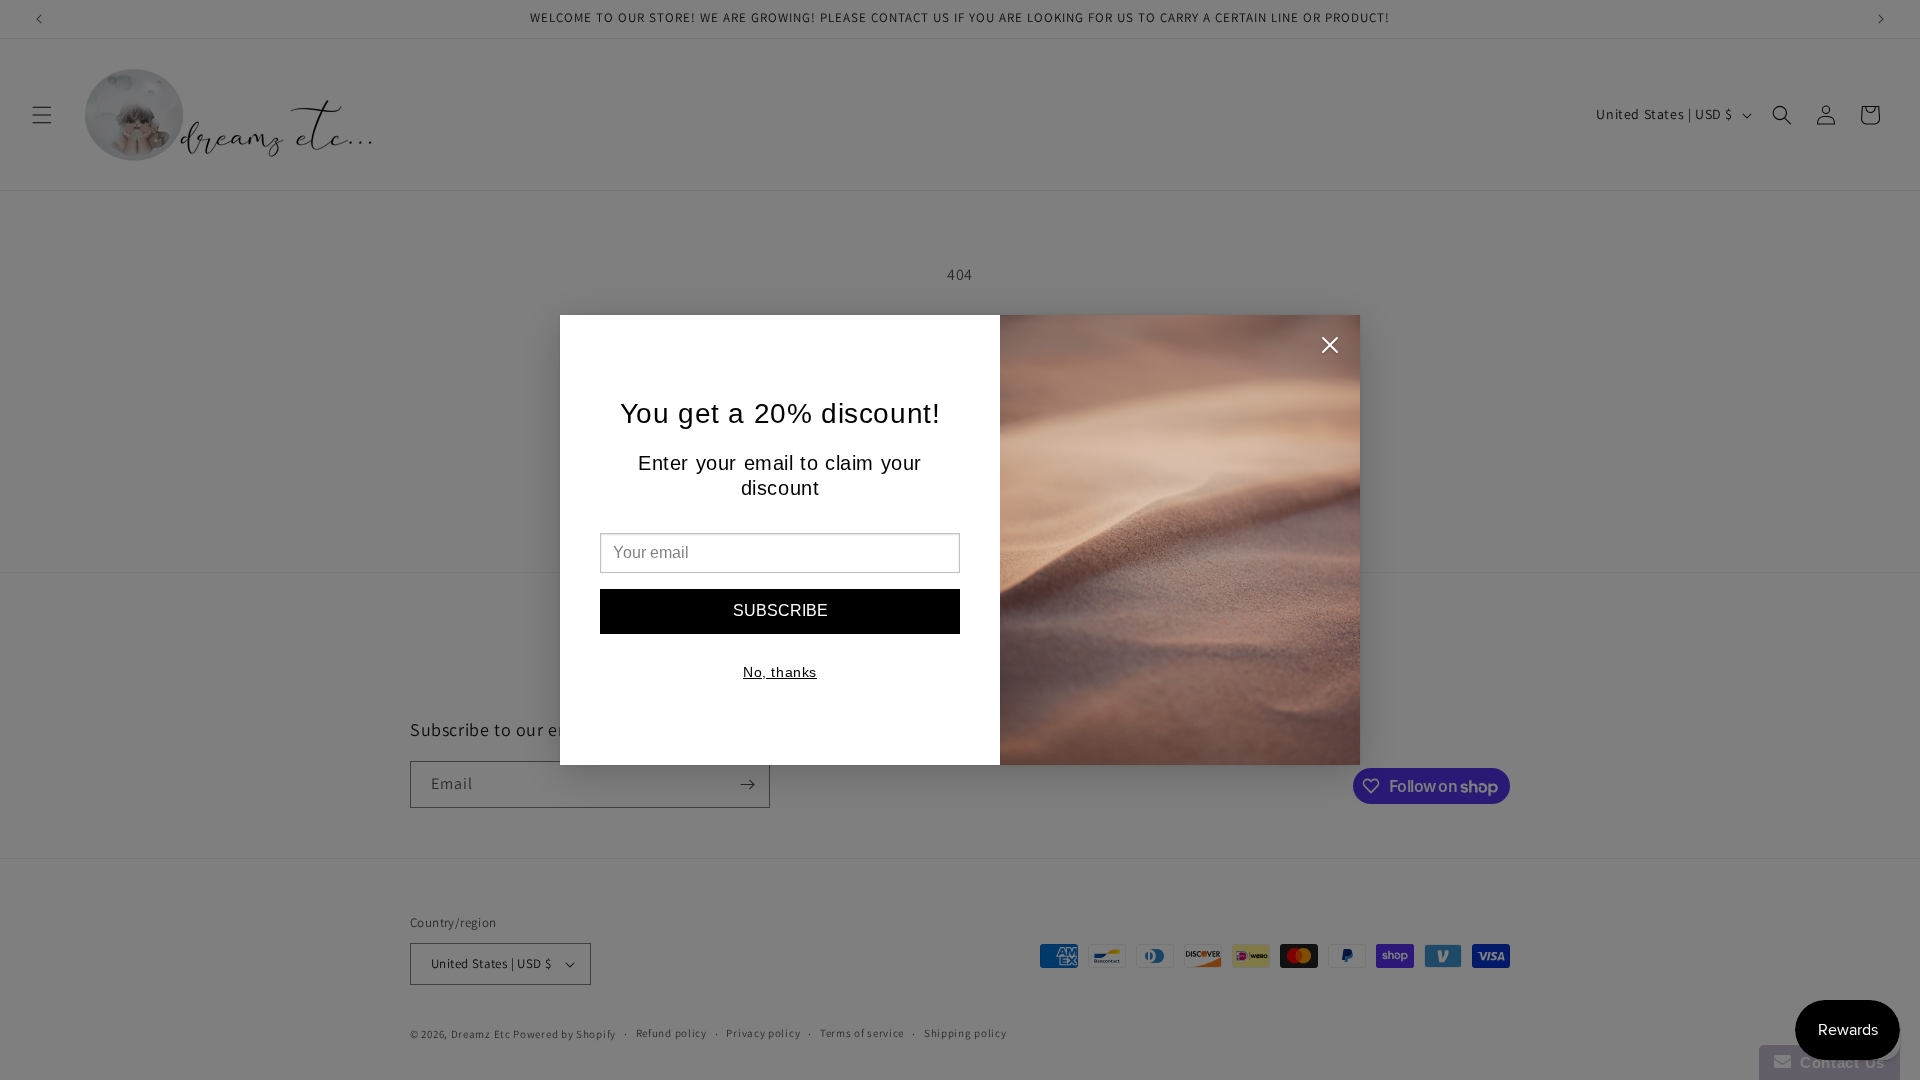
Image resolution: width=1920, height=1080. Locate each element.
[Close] (1330, 350)
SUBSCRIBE (780, 610)
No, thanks (780, 672)
